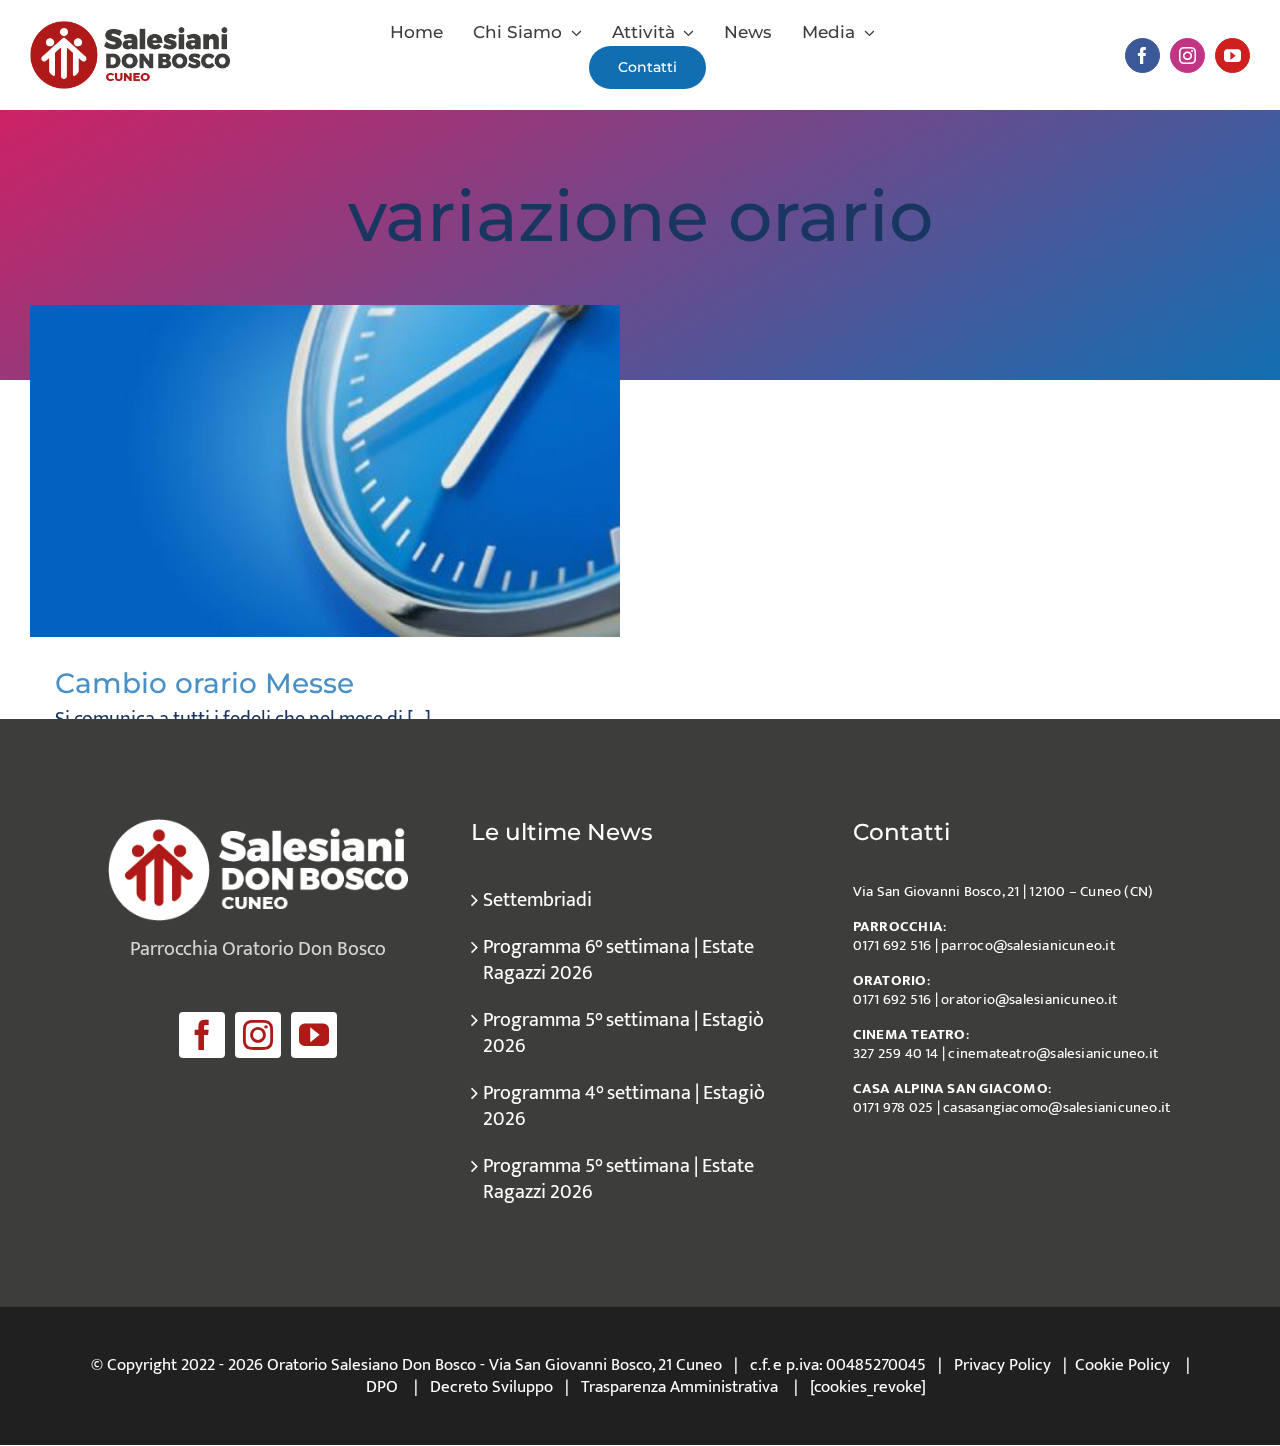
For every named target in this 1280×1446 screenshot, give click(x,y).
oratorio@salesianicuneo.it (1029, 999)
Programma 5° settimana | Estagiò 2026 (623, 1033)
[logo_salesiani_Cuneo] (130, 31)
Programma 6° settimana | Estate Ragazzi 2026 (618, 960)
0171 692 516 (892, 945)
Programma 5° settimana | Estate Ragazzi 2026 (618, 1179)
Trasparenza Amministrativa (679, 1387)
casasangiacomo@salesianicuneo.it (1056, 1107)
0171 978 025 (893, 1107)
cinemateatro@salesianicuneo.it (1053, 1053)
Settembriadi (537, 900)
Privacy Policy (1002, 1365)
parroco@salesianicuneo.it (1028, 945)
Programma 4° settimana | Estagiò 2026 (624, 1106)
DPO (382, 1387)
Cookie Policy (1122, 1365)
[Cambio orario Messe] (325, 471)
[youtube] (1232, 55)
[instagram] (1187, 55)
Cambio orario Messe (204, 683)
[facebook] (1142, 55)
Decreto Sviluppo (491, 1387)
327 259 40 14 (896, 1053)
